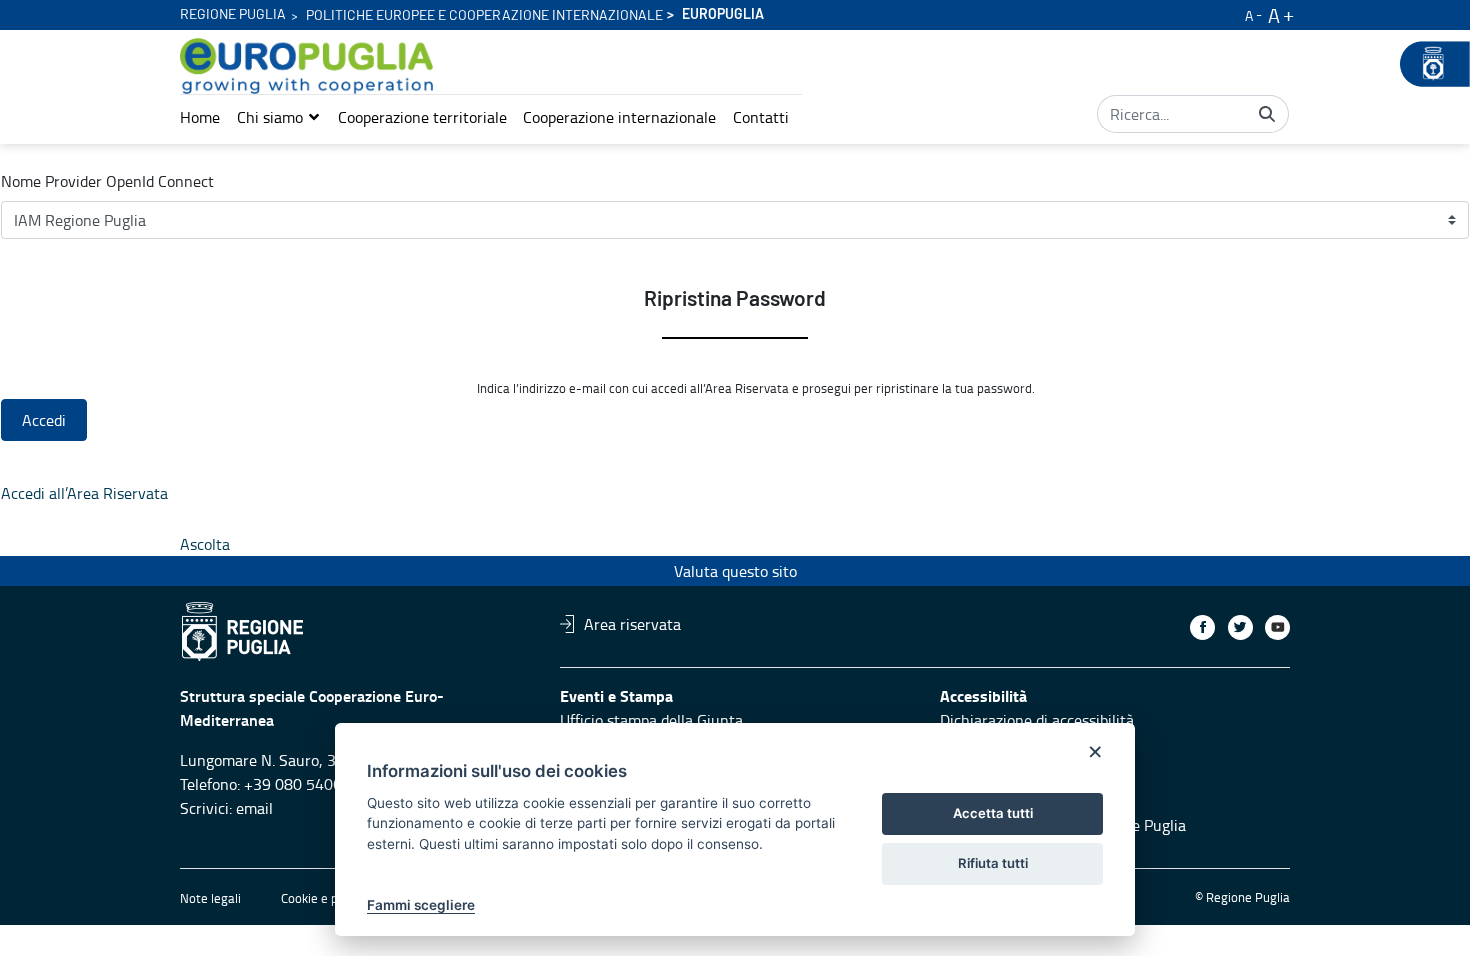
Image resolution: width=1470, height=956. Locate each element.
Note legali (210, 898)
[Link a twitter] (1240, 627)
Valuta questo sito (735, 571)
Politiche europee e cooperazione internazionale (484, 16)
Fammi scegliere (421, 905)
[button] (279, 117)
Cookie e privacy (326, 898)
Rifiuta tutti (993, 863)
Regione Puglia (233, 15)
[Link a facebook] (1202, 627)
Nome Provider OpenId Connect (107, 181)
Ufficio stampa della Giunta (651, 720)
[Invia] (1267, 114)
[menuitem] (200, 117)
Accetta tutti (993, 813)
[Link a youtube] (1277, 627)
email (254, 808)
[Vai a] (310, 66)
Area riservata (632, 624)
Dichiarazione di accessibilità (1037, 720)
